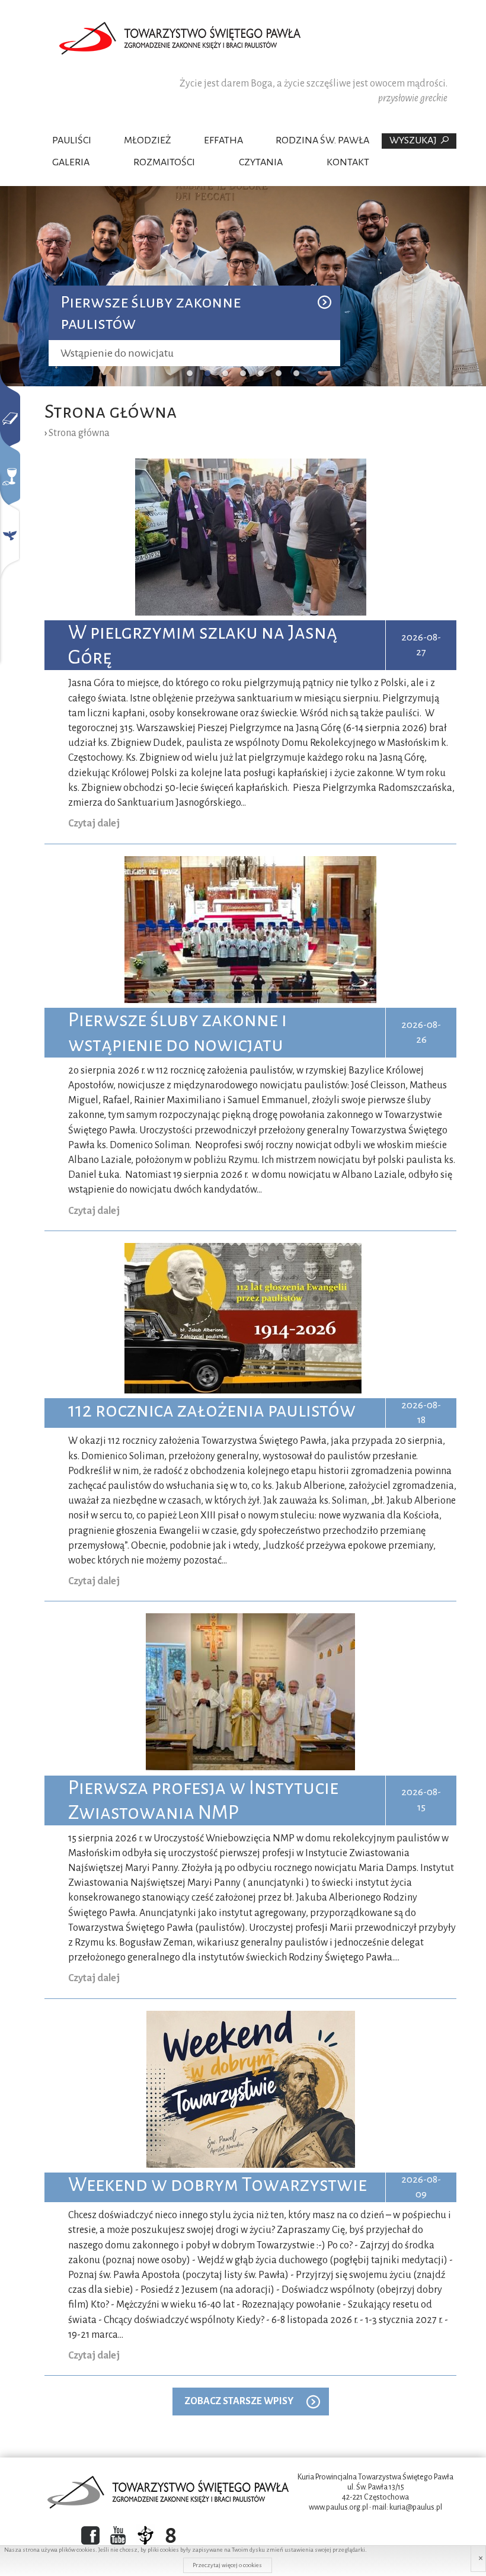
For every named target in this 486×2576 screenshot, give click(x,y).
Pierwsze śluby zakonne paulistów (151, 313)
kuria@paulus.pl (416, 2507)
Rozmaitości (164, 162)
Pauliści (72, 140)
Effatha (223, 140)
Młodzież (148, 140)
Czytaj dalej (94, 824)
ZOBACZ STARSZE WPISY (239, 2401)
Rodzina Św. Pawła (322, 140)
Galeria (71, 162)
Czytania (261, 162)
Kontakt (348, 162)
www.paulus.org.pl (338, 2507)
